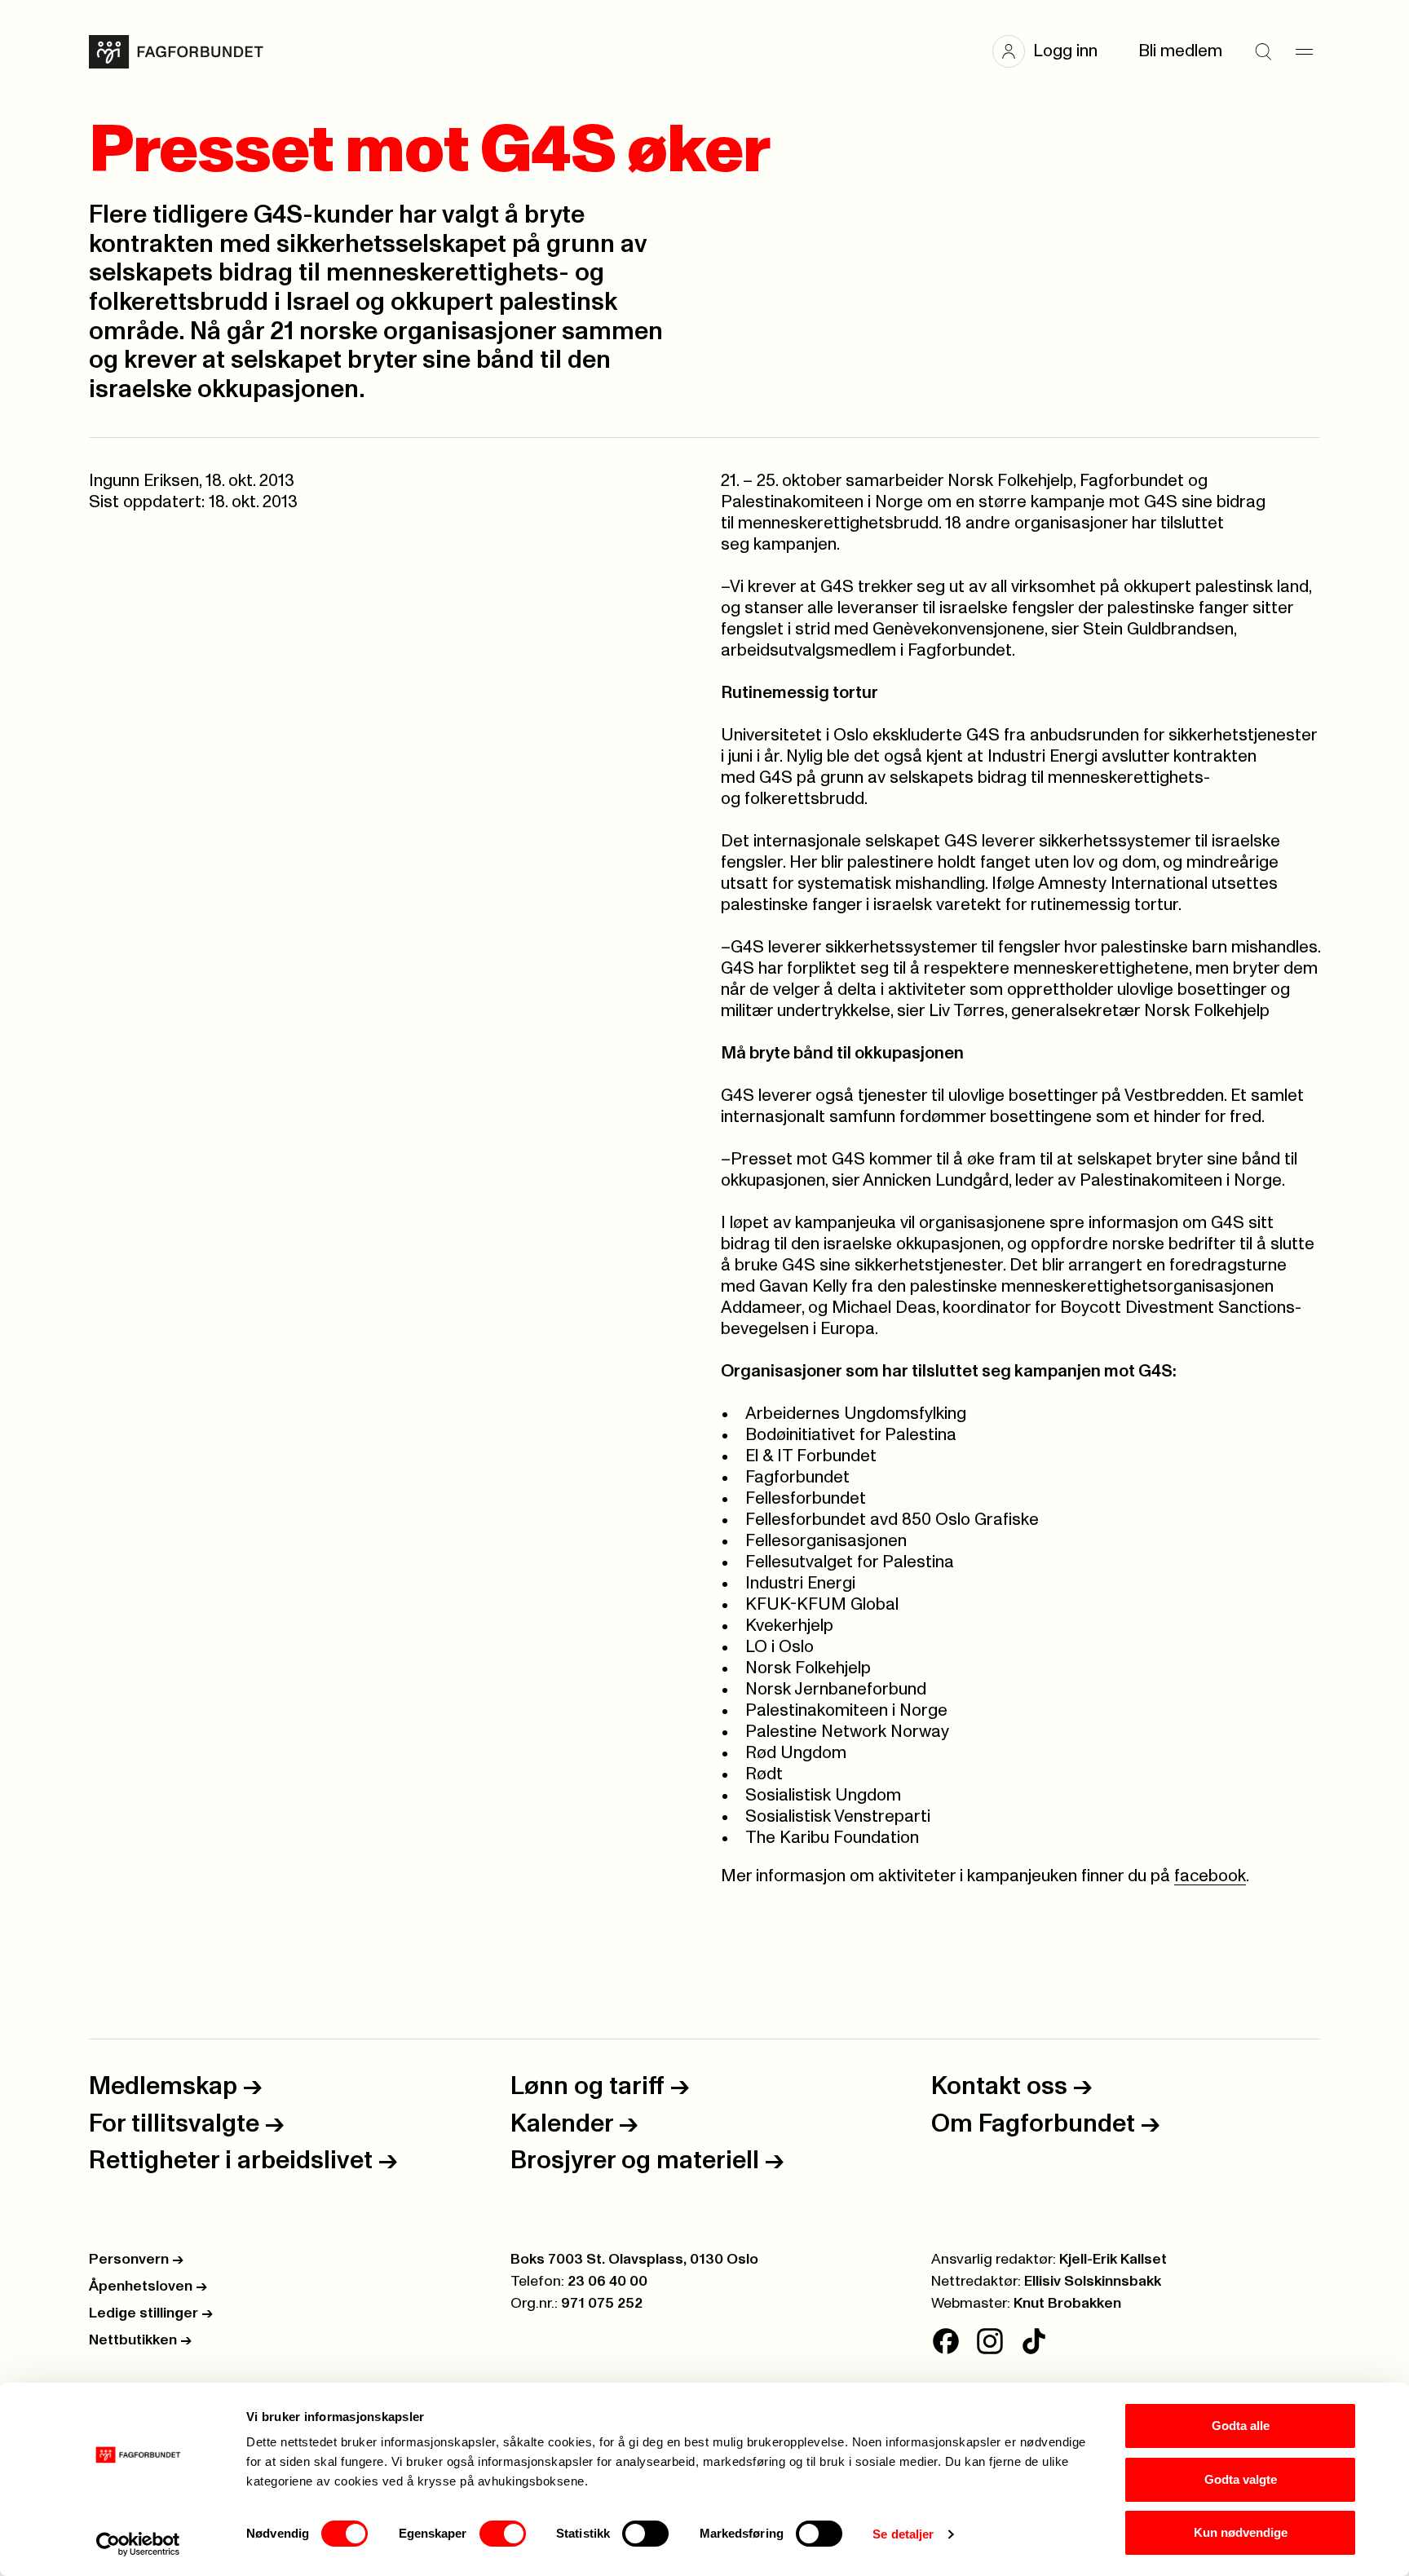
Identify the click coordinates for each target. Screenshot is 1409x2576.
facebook (1210, 1876)
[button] (1053, 51)
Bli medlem (1180, 51)
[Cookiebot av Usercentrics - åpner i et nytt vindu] (138, 2544)
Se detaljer (903, 2534)
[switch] (503, 2534)
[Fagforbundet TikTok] (1034, 2341)
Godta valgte (1241, 2479)
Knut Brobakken (1067, 2304)
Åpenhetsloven (148, 2287)
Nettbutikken (140, 2340)
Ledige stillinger (151, 2313)
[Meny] (1304, 51)
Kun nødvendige (1241, 2532)
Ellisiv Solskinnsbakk (1093, 2282)
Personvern (136, 2260)
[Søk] (1263, 51)
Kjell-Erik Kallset (1113, 2260)
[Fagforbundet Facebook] (946, 2341)
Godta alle (1241, 2426)
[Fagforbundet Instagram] (990, 2341)
